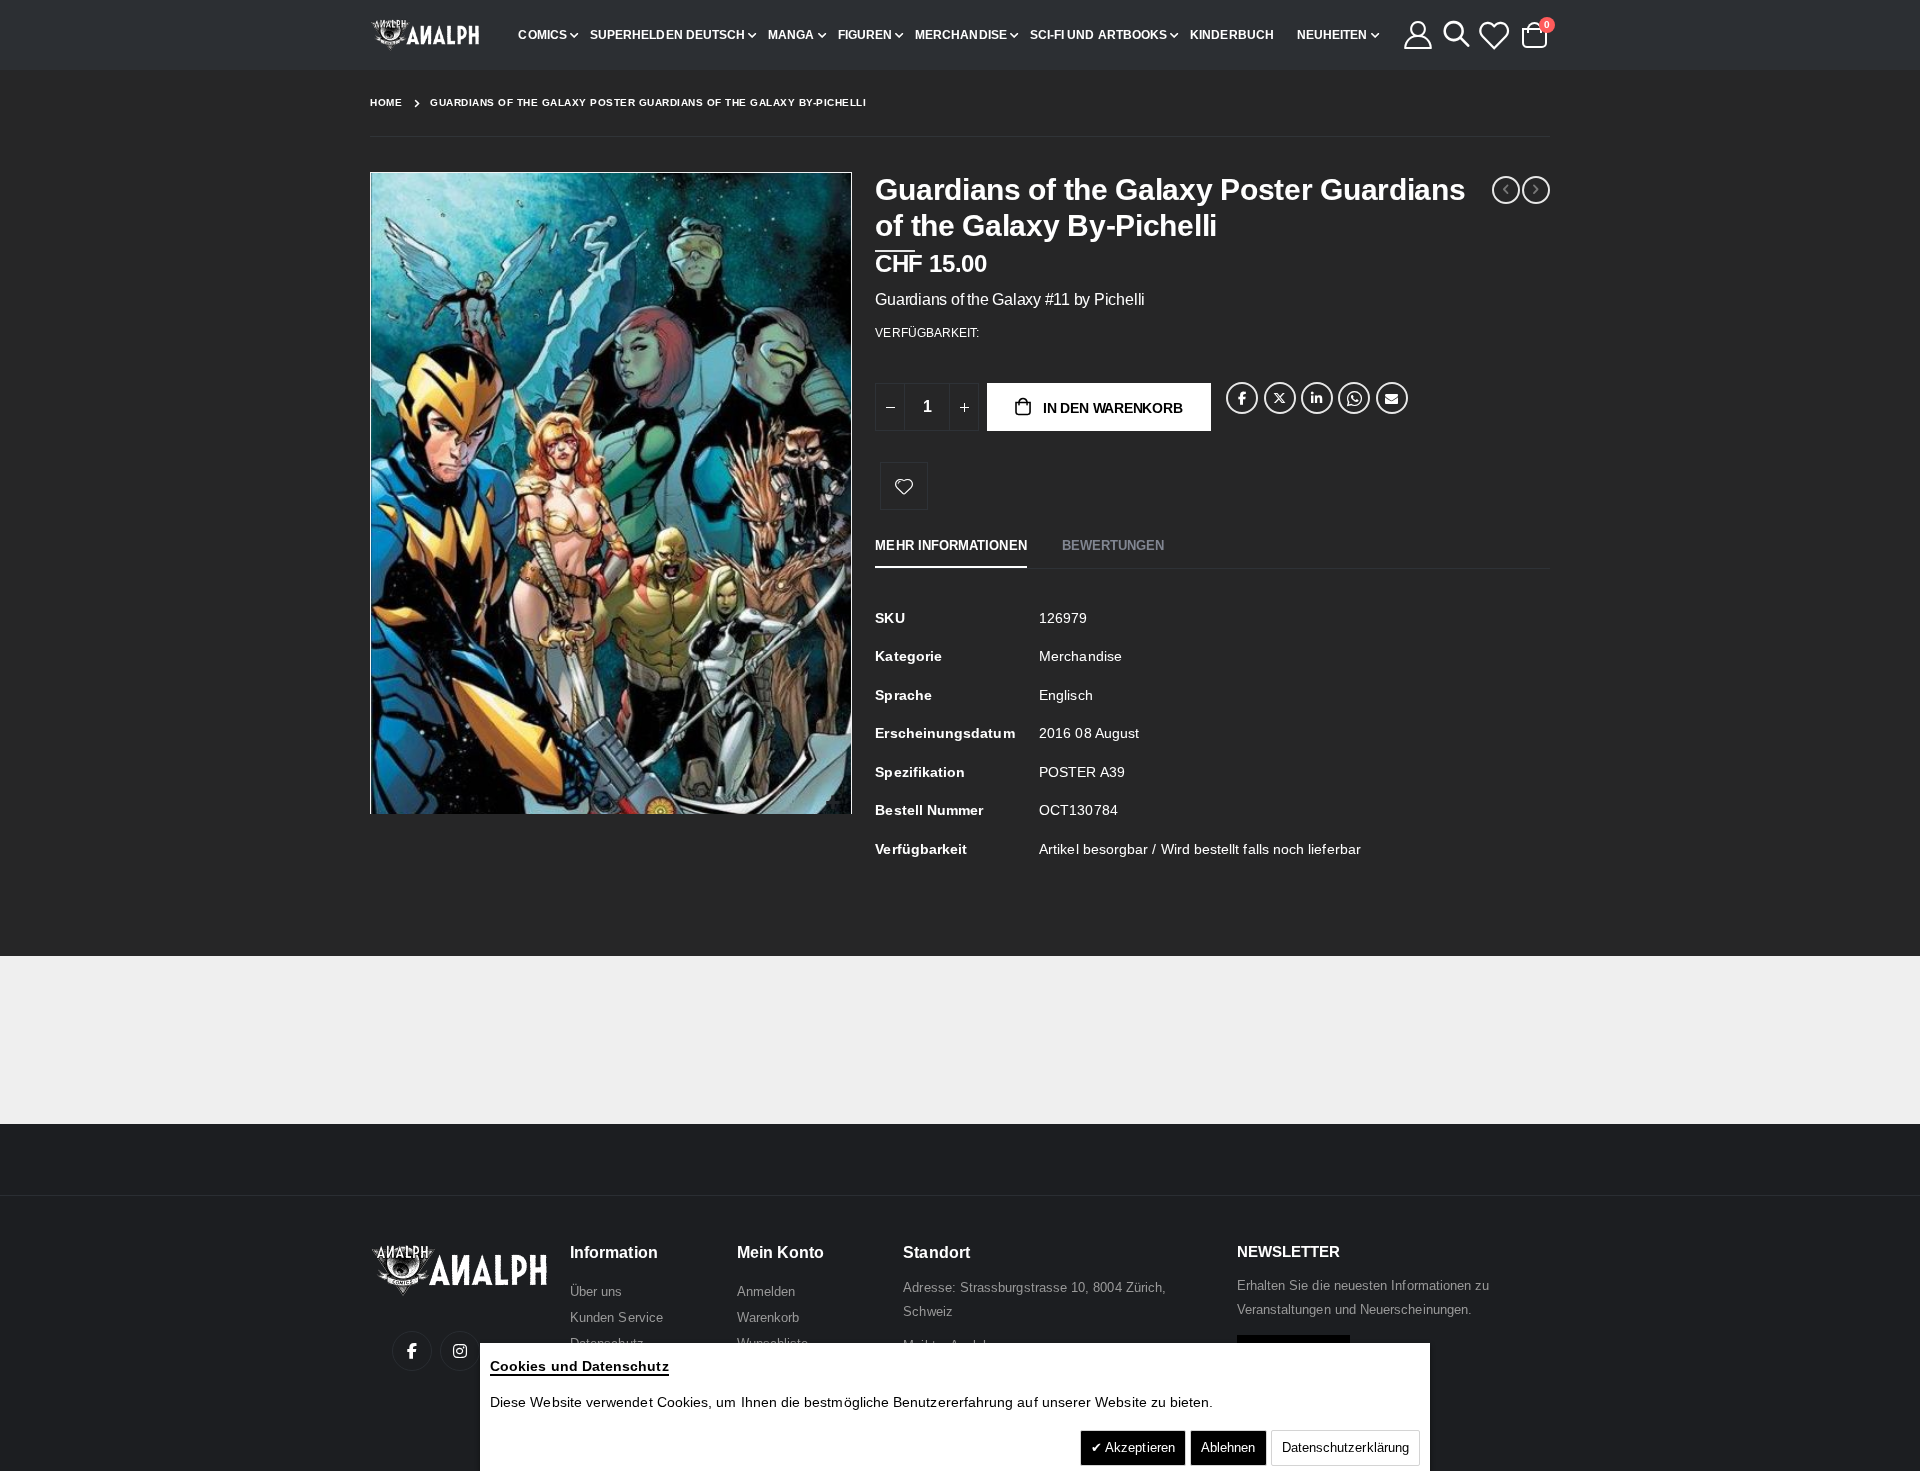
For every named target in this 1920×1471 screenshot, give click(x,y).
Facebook (1242, 398)
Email (1392, 398)
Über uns (596, 1291)
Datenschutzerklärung (1345, 1447)
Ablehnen (1228, 1447)
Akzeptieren (1138, 1447)
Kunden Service (616, 1317)
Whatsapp (1354, 398)
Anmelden (766, 1291)
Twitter (1280, 398)
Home (386, 102)
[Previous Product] (1506, 190)
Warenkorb (768, 1317)
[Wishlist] (1493, 35)
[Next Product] (1536, 190)
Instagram (460, 1351)
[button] (833, 803)
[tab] (950, 547)
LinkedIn (1317, 398)
